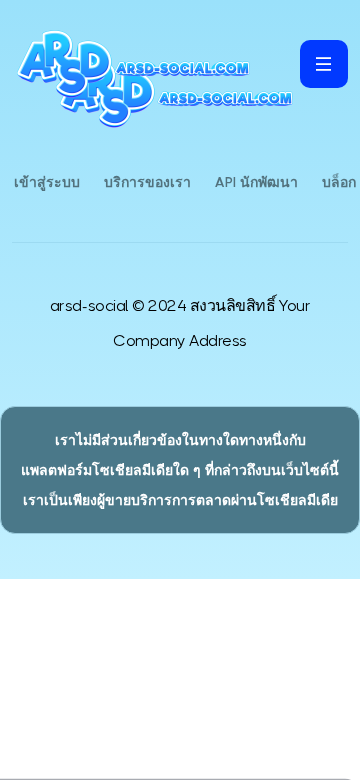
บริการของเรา (147, 182)
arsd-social (89, 305)
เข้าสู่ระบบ (47, 182)
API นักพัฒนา (256, 182)
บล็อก (339, 182)
